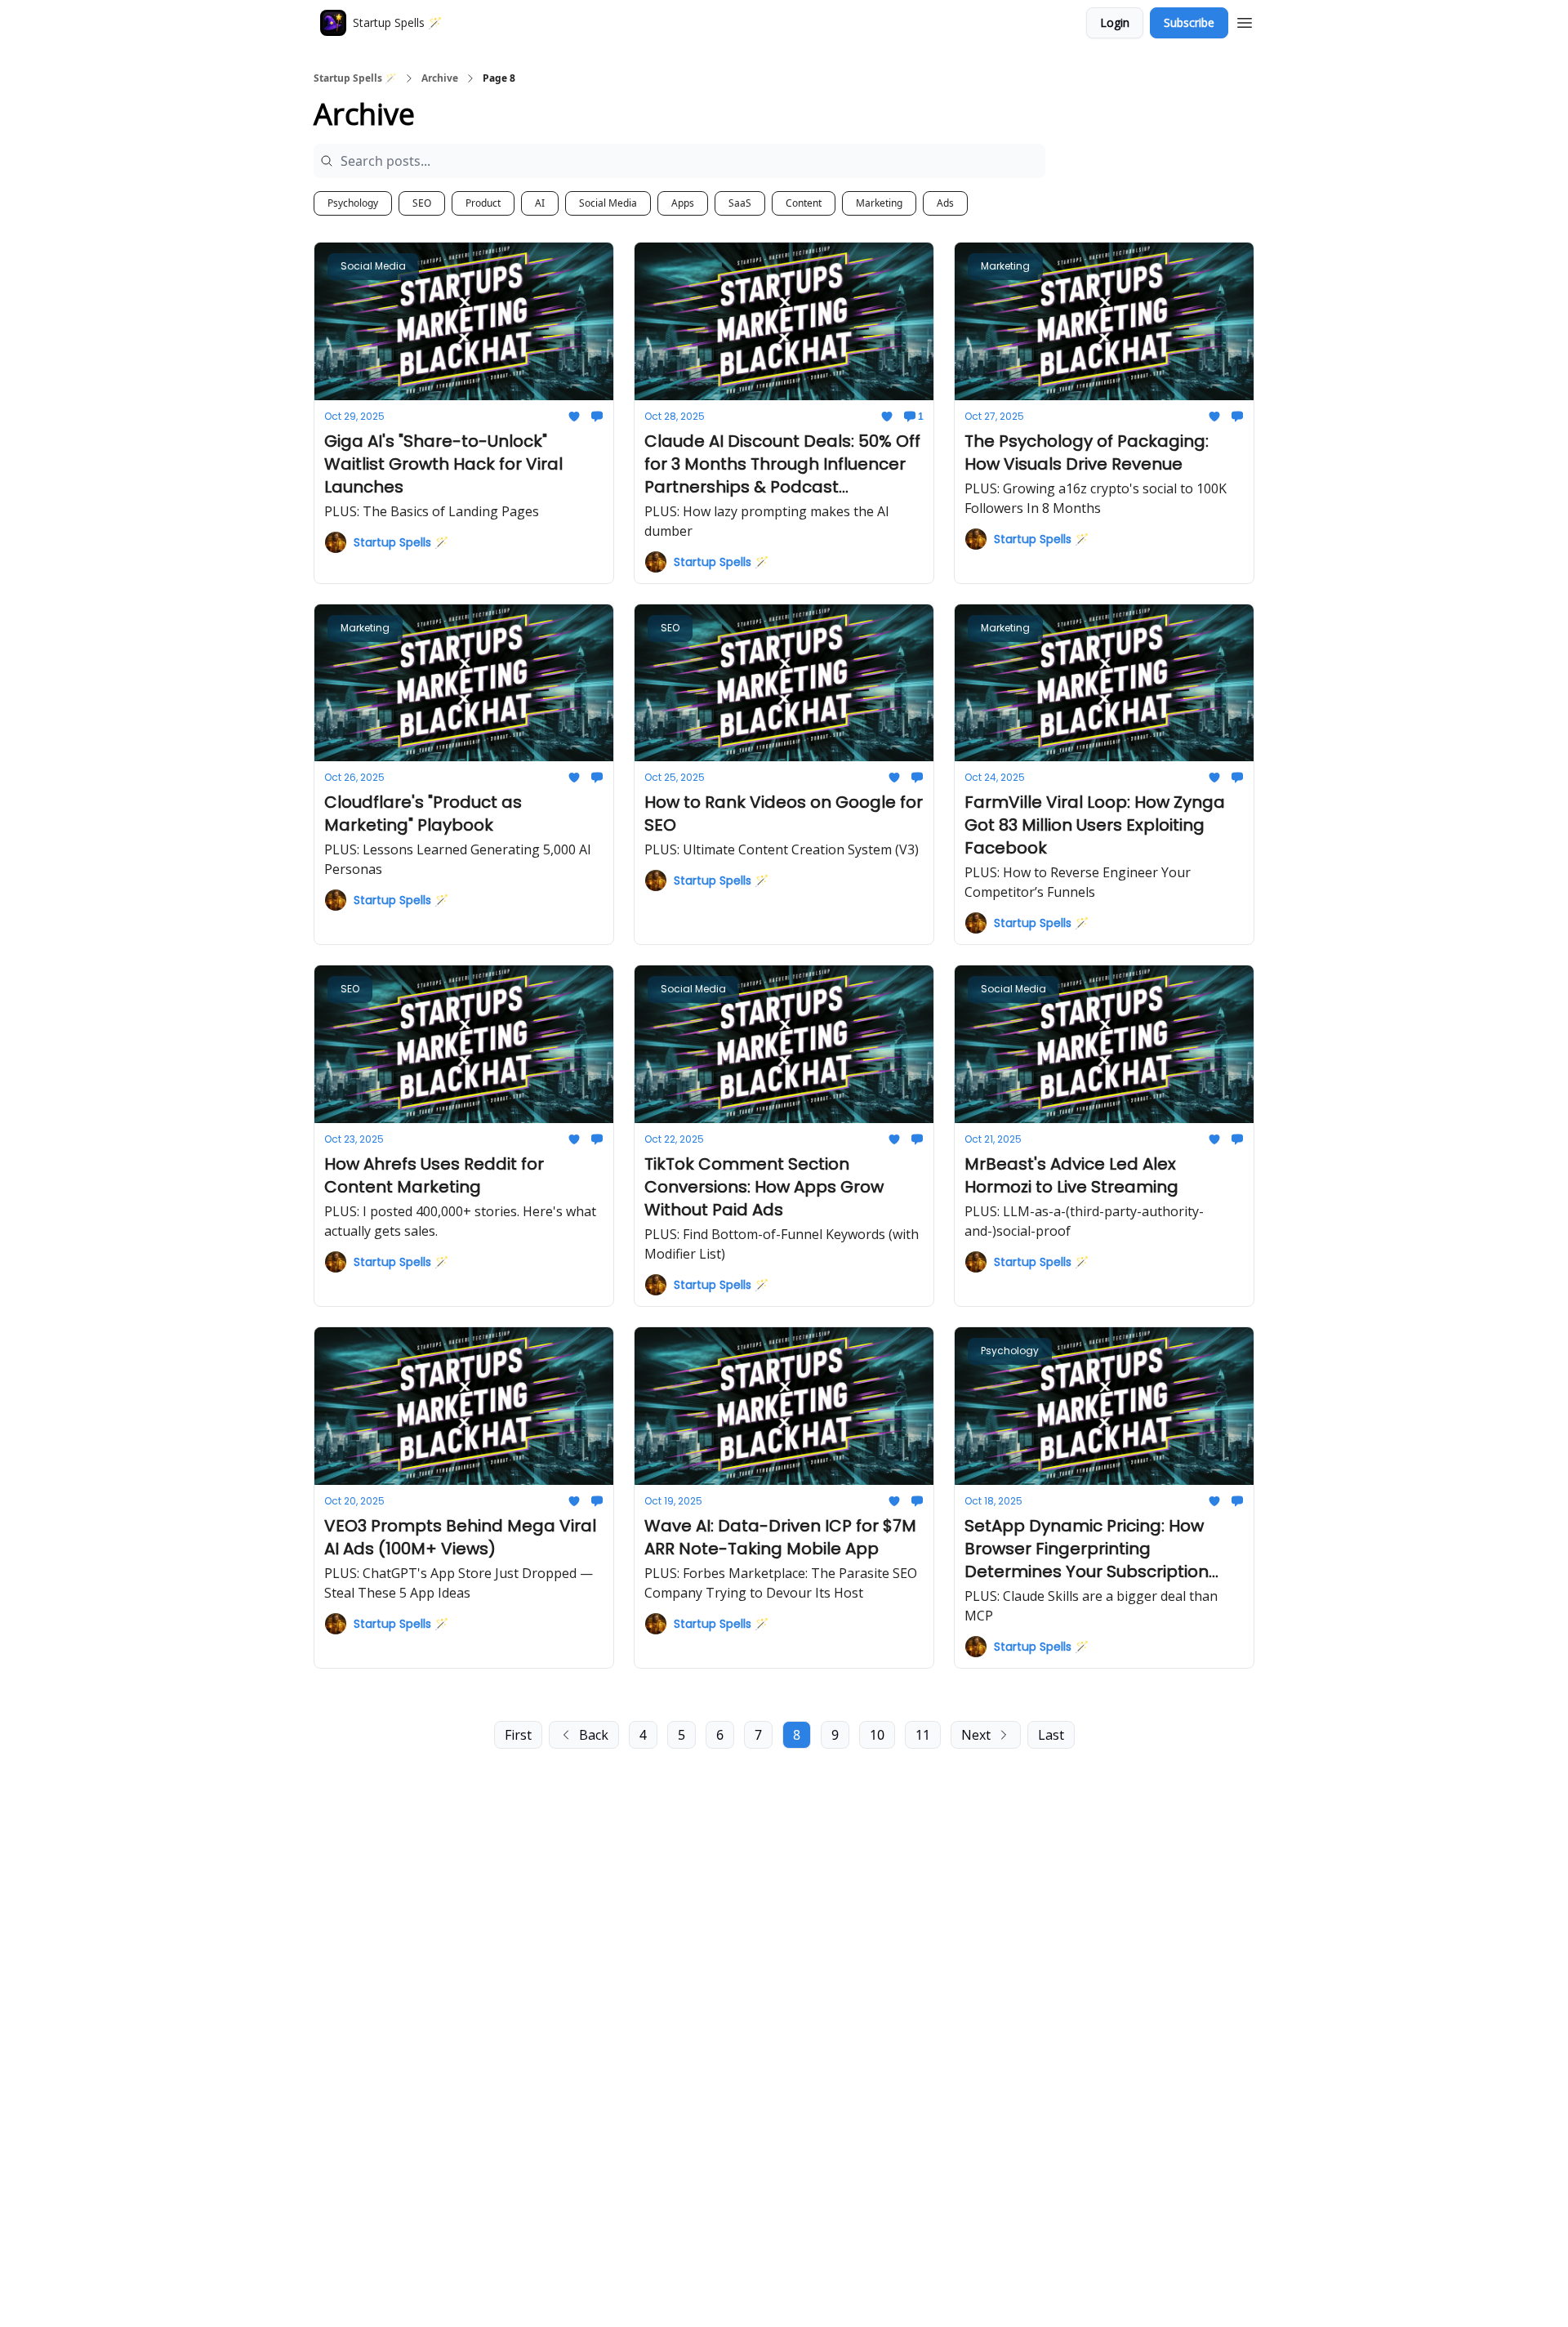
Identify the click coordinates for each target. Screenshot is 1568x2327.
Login (1115, 22)
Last (1051, 1735)
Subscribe (1189, 22)
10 (877, 1735)
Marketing (879, 203)
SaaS (740, 203)
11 (923, 1735)
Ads (945, 203)
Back (594, 1735)
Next (976, 1735)
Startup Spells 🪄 (355, 78)
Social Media (608, 203)
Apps (683, 203)
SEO (422, 203)
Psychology (353, 203)
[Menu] (1245, 20)
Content (804, 203)
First (518, 1735)
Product (483, 203)
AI (540, 203)
